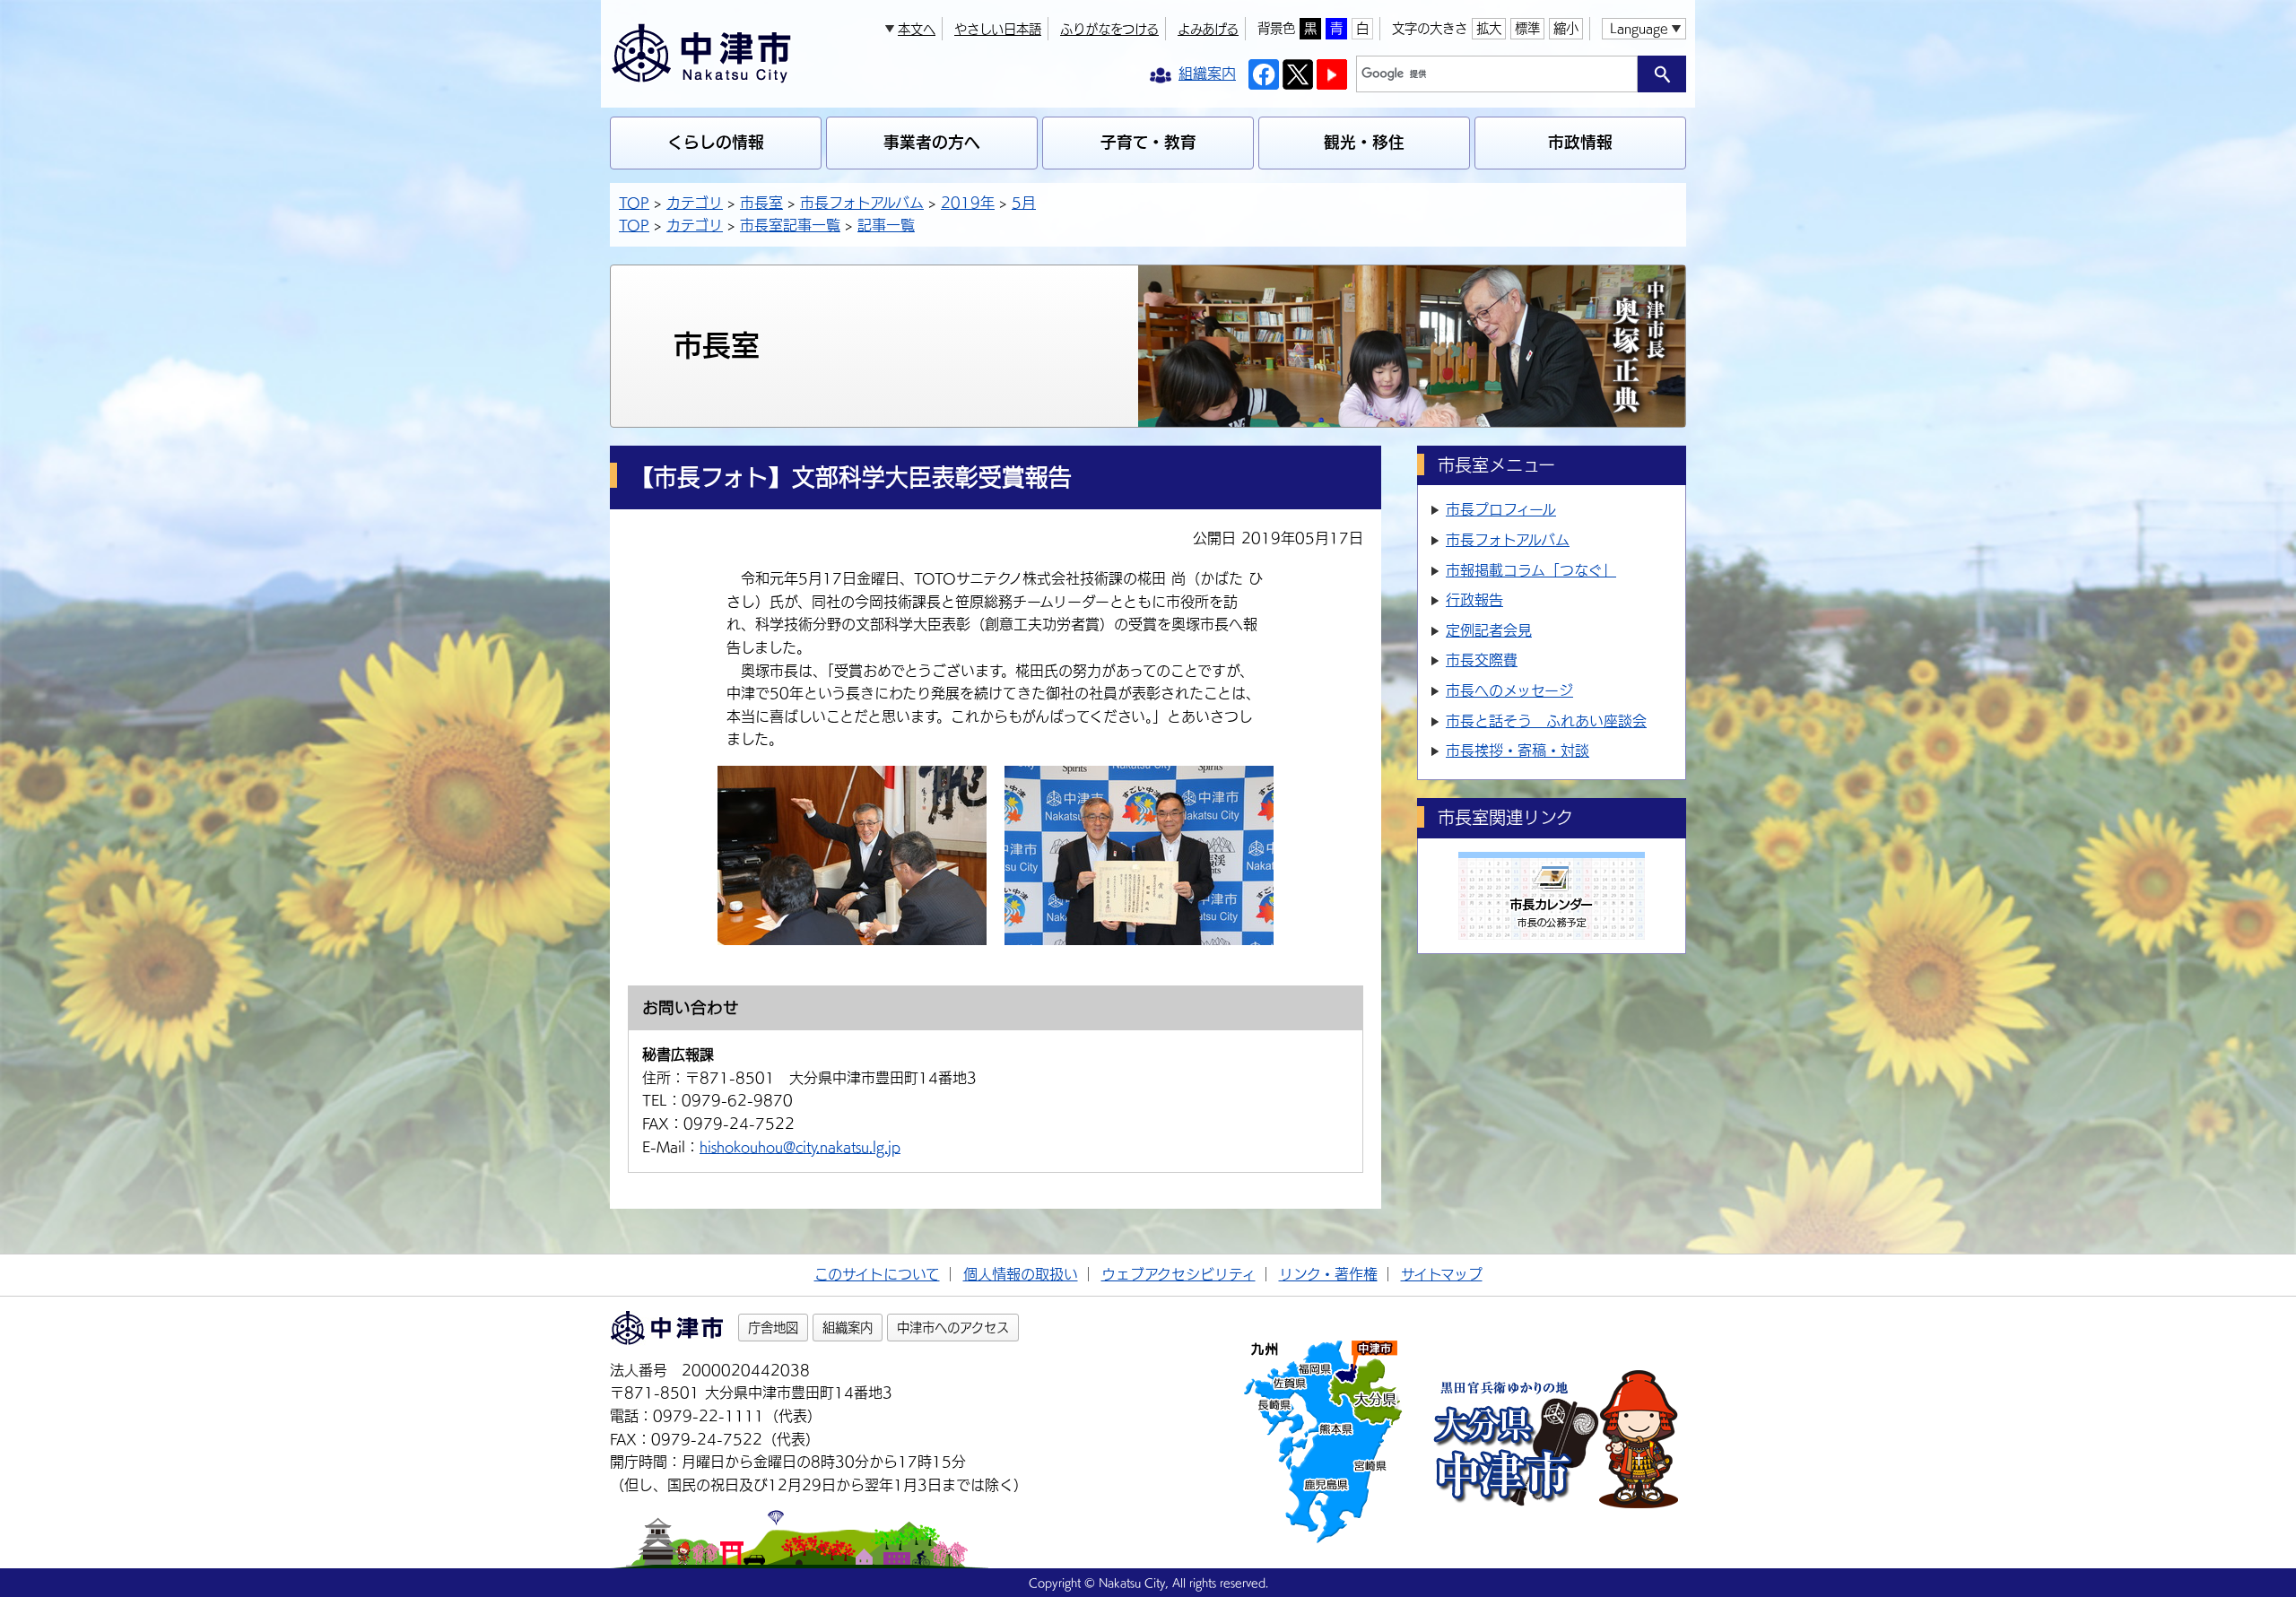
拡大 (1489, 28)
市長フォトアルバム (862, 203)
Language (1639, 28)
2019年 (968, 203)
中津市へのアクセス (953, 1328)
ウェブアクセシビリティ (1178, 1274)
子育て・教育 (1148, 142)
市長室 (761, 203)
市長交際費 (1482, 660)
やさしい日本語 (998, 29)
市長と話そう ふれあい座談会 (1546, 721)
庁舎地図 (773, 1328)
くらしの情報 (716, 142)
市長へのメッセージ (1509, 690)
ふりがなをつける (1109, 29)
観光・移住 (1364, 142)
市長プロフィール (1501, 509)
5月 (1024, 203)
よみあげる (1208, 29)
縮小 (1566, 28)
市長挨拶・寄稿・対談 (1518, 751)
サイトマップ (1442, 1274)
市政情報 (1580, 142)
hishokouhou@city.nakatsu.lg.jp (800, 1147)
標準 (1527, 28)
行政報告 (1474, 600)
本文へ (917, 29)
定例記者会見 (1489, 630)
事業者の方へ (932, 142)
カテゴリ (695, 203)
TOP (634, 203)
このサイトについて (877, 1274)
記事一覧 (886, 225)
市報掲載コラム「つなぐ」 (1531, 570)
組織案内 (848, 1328)
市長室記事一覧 (790, 225)
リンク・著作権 (1328, 1274)
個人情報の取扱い (1021, 1274)
